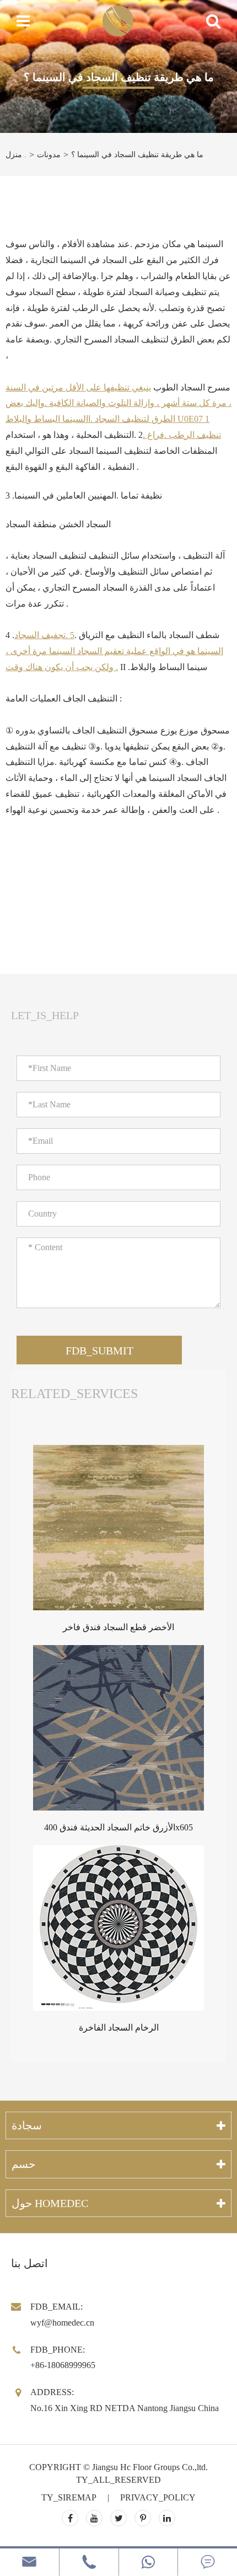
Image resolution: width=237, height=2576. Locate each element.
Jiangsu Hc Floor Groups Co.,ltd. (150, 2467)
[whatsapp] (149, 2562)
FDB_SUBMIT (99, 1351)
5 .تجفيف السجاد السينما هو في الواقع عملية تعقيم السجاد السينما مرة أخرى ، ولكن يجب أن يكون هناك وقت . (114, 651)
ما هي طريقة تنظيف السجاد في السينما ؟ (137, 155)
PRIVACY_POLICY (158, 2497)
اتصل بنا (29, 2263)
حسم (23, 2164)
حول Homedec (50, 2203)
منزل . (16, 155)
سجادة (27, 2125)
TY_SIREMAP (69, 2497)
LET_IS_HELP (45, 1015)
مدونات (49, 155)
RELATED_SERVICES (74, 1394)
